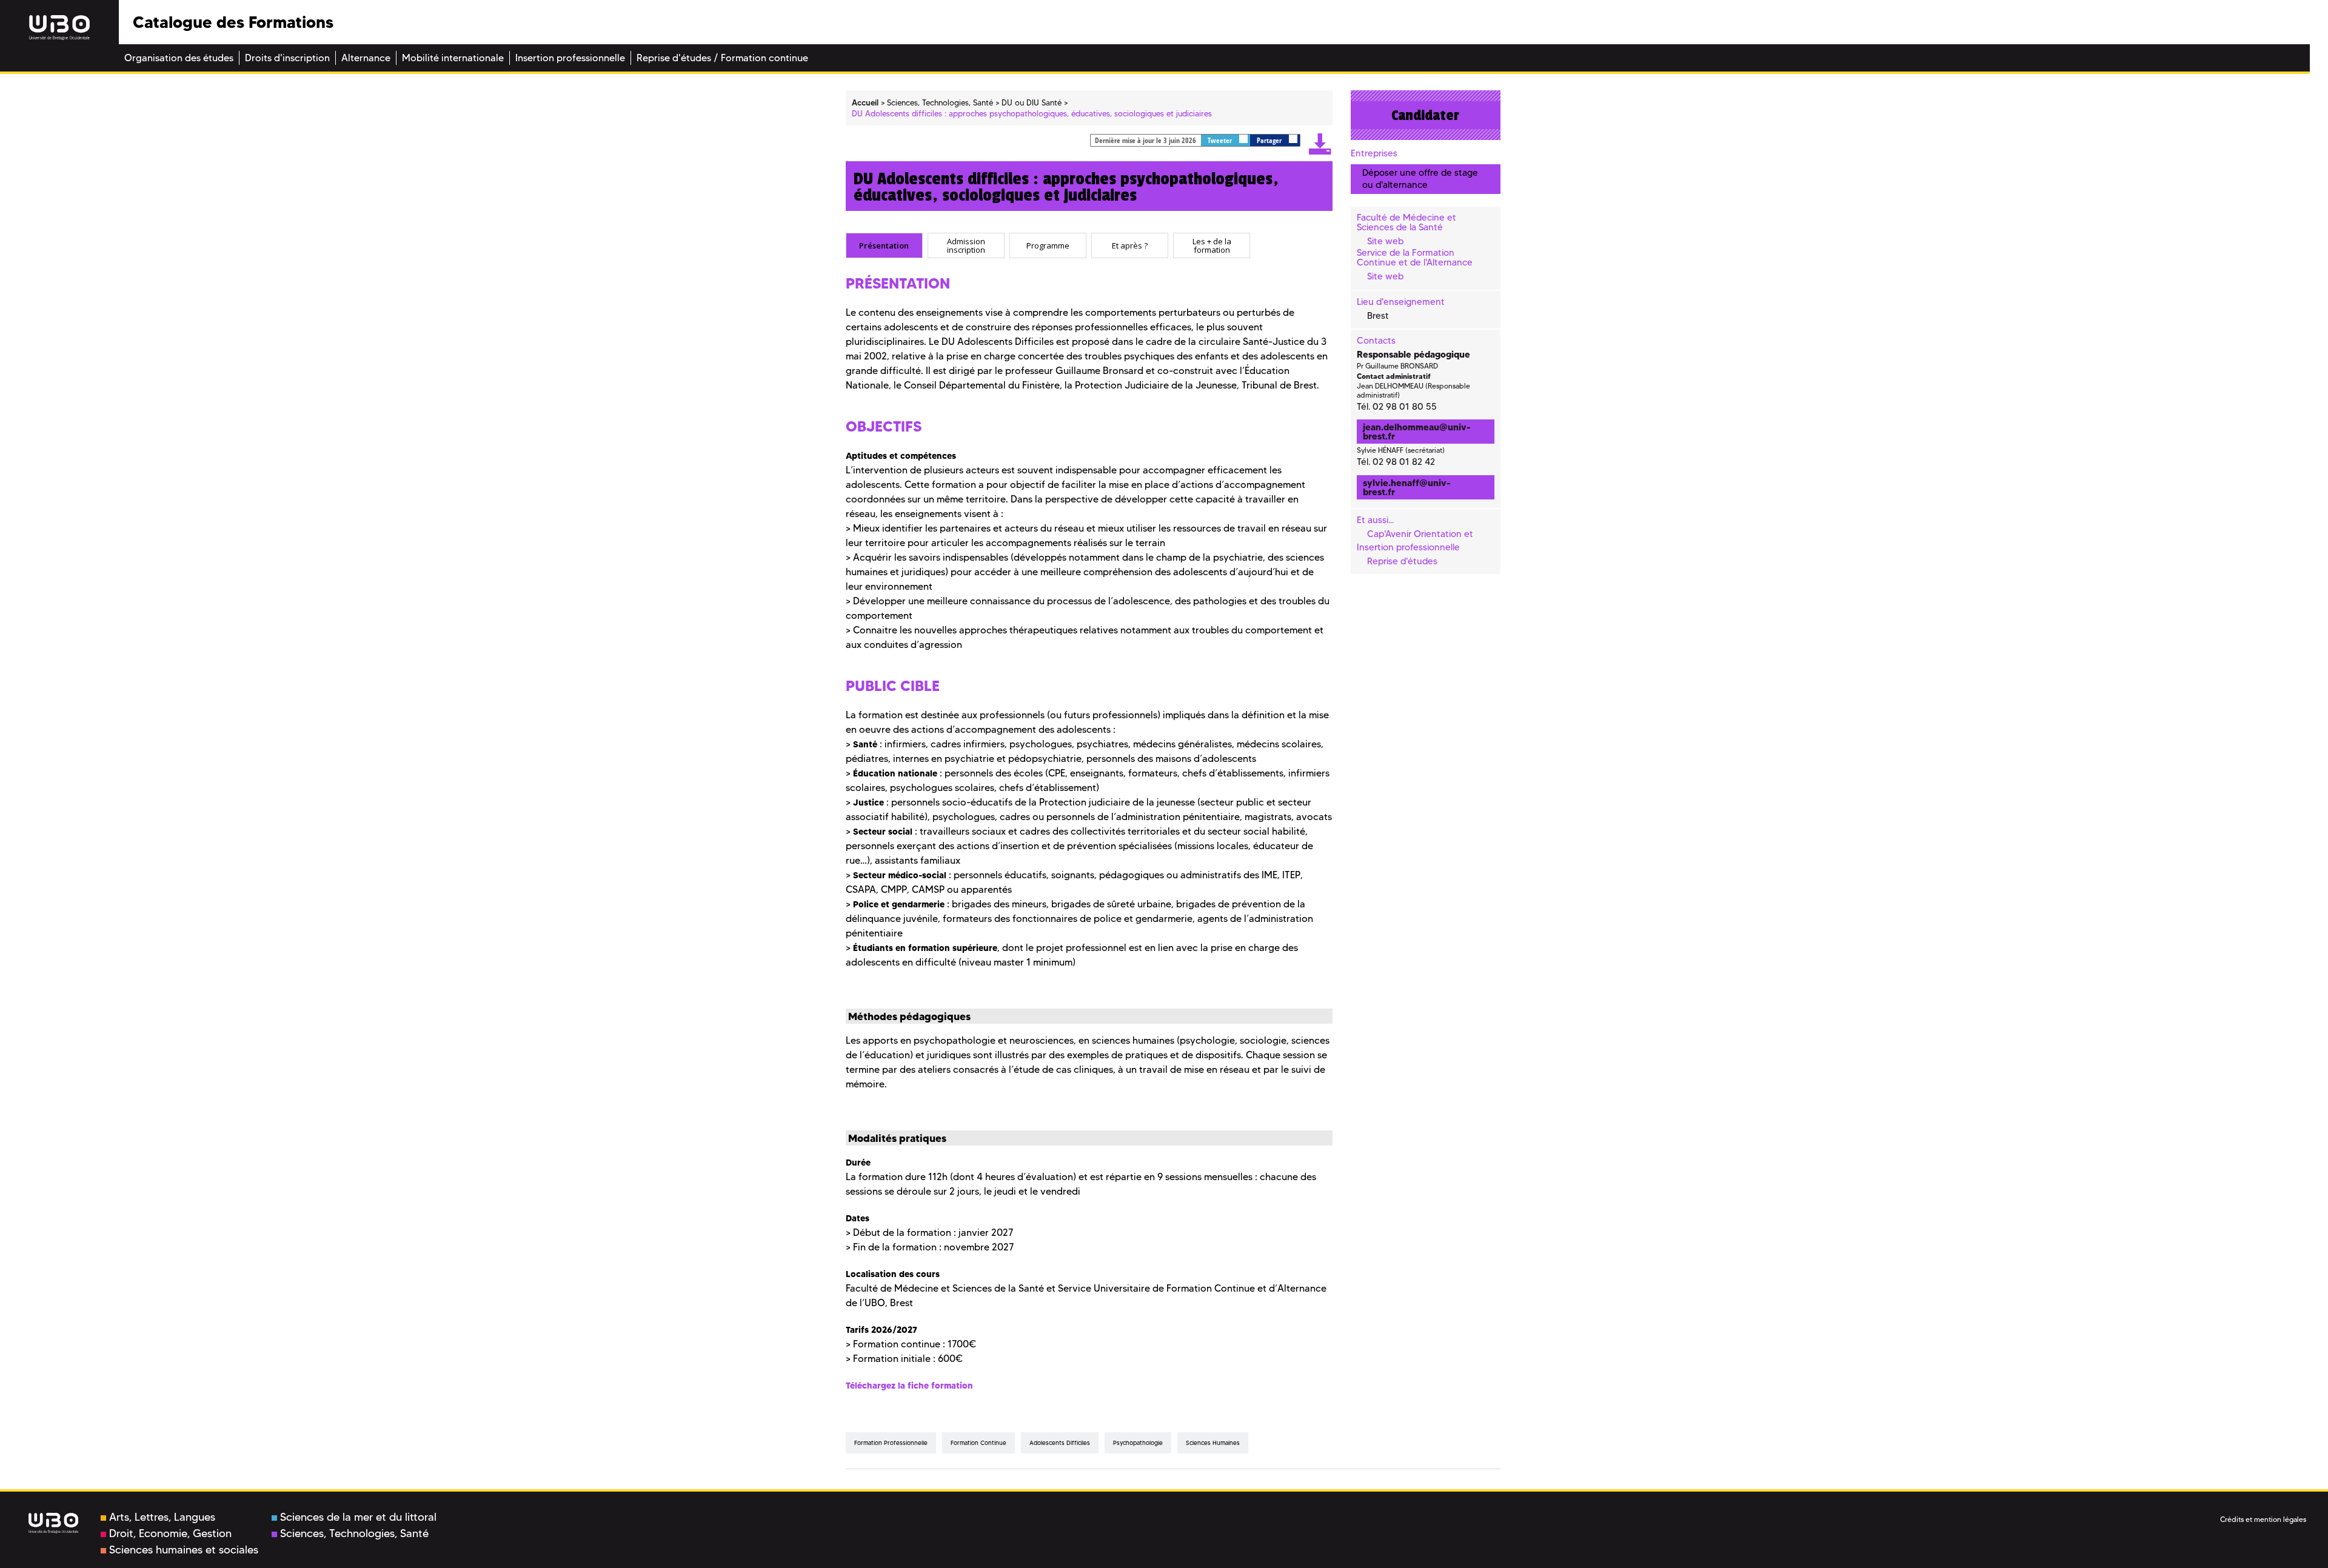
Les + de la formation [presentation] (1212, 246)
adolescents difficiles (1060, 1443)
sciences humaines (1213, 1443)
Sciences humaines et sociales (184, 1550)
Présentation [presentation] (884, 245)
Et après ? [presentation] (1130, 245)
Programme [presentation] (1048, 245)
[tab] (884, 245)
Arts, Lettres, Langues (162, 1517)
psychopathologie (1138, 1443)
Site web (1385, 241)
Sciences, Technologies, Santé (354, 1533)
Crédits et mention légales (2263, 1519)
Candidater (1425, 115)
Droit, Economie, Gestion (170, 1533)
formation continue (978, 1443)
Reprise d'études (1402, 561)
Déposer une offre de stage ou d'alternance (1420, 178)
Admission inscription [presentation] (966, 246)
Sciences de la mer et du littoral (358, 1517)
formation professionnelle (891, 1443)
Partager (1270, 140)
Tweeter (1221, 140)
